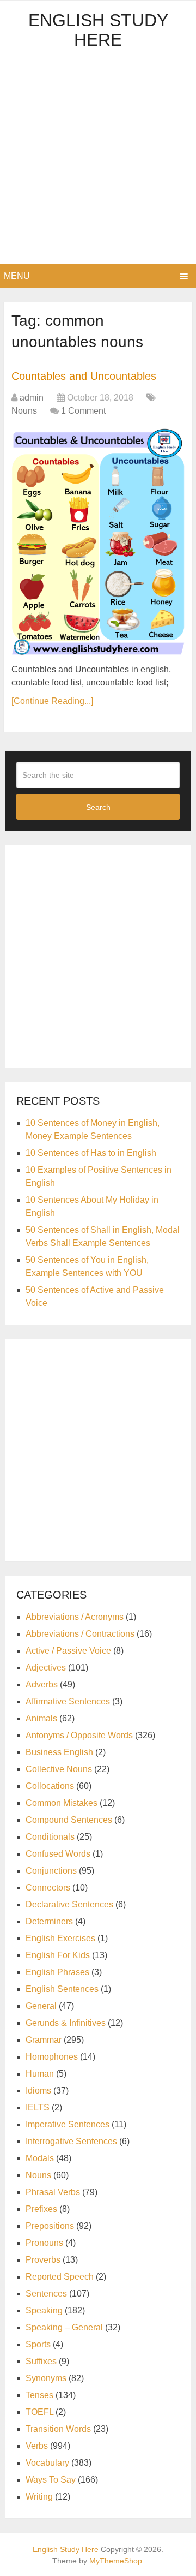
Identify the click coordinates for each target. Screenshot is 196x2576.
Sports (38, 2344)
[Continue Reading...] (52, 701)
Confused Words (58, 1854)
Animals (41, 1718)
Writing (39, 2497)
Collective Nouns (59, 1769)
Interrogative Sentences (71, 2141)
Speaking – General (64, 2327)
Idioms (38, 2091)
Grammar (44, 2040)
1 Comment (83, 411)
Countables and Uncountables (84, 376)
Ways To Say (51, 2480)
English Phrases (57, 1972)
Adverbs (42, 1684)
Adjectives (46, 1668)
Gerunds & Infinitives (66, 2023)
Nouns (24, 411)
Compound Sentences (69, 1820)
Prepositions (50, 2226)
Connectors (48, 1888)
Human (40, 2074)
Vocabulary (47, 2463)
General (41, 2006)
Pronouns (44, 2243)
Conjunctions (51, 1871)
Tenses (39, 2395)
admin (32, 398)
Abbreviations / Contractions (80, 1634)
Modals (40, 2158)
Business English (59, 1752)
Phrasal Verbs (53, 2192)
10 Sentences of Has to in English (91, 1153)
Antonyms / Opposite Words (79, 1735)
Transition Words (58, 2429)
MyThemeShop (116, 2561)
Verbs (37, 2446)
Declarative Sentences (69, 1904)
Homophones (52, 2057)
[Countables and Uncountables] (98, 542)
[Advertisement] (98, 160)
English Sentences (62, 1989)
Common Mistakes (62, 1803)
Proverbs (43, 2260)
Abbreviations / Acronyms (75, 1617)
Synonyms (46, 2378)
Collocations (50, 1786)
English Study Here (98, 30)
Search (98, 807)
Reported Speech (60, 2277)
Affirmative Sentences (68, 1701)
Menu (17, 276)
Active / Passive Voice (68, 1651)
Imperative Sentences (68, 2124)
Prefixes (41, 2209)
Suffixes (41, 2361)
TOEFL (39, 2412)
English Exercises (60, 1938)
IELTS (38, 2107)
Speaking (44, 2310)
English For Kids (58, 1955)
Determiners (49, 1921)
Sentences (46, 2294)
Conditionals (50, 1837)
